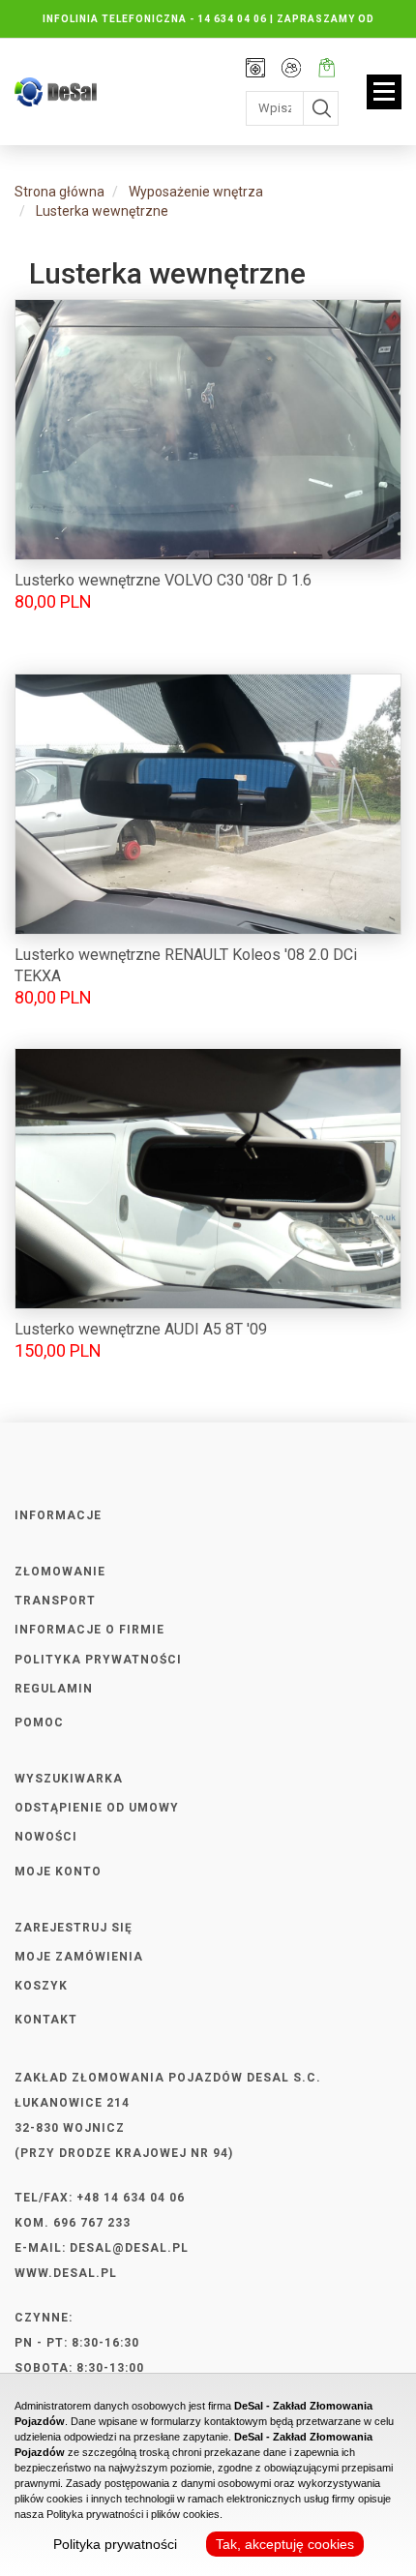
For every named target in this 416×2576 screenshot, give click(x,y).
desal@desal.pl (129, 2248)
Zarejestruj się (74, 1928)
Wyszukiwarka (69, 1779)
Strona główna (59, 192)
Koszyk (41, 1986)
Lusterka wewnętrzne (102, 211)
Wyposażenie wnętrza (196, 192)
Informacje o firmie (89, 1630)
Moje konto (291, 70)
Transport (55, 1601)
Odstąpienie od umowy (97, 1808)
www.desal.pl (66, 2273)
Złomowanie (60, 1572)
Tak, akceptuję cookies (285, 2544)
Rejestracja (255, 70)
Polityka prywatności (98, 1660)
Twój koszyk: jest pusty (327, 70)
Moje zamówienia (79, 1957)
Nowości (46, 1837)
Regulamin (54, 1689)
